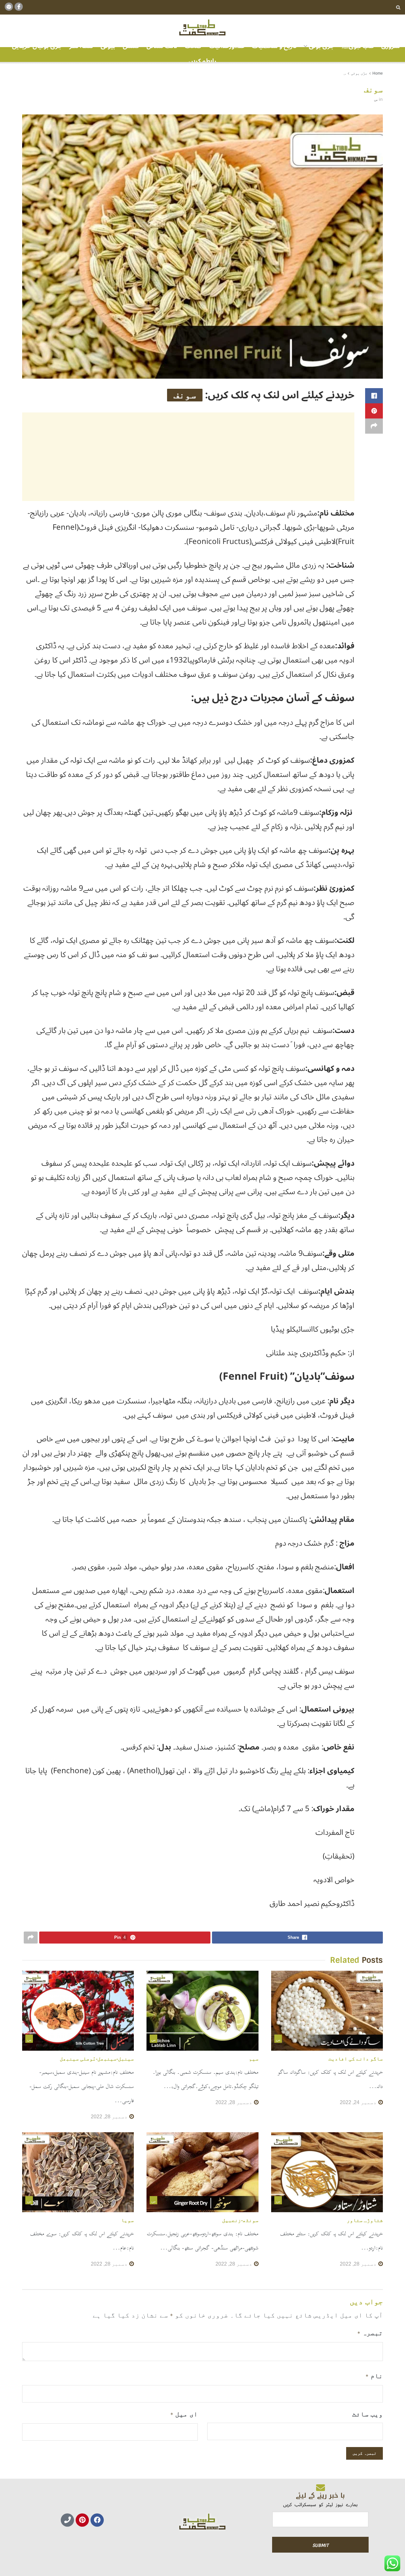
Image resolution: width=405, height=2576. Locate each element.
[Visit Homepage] (202, 28)
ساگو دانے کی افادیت (356, 2059)
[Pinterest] (82, 2520)
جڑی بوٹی (321, 46)
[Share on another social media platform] (374, 426)
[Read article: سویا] (78, 2172)
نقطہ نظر (81, 46)
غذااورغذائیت (227, 46)
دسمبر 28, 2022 (234, 2102)
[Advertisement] (188, 457)
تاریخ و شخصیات (274, 46)
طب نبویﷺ (358, 46)
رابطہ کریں (202, 61)
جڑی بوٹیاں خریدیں (37, 46)
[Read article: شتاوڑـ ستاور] (327, 2172)
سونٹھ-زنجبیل (240, 2220)
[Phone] (67, 2520)
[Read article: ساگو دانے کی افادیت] (327, 2011)
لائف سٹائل (162, 46)
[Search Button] (398, 7)
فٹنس (131, 46)
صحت (193, 46)
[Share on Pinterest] (374, 411)
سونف (185, 395)
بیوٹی (108, 46)
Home (378, 73)
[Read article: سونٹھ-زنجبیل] (202, 2172)
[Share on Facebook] (374, 396)
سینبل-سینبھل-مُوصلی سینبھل (97, 2059)
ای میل (184, 2414)
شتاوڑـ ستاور (365, 2220)
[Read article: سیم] (202, 2011)
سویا (128, 2220)
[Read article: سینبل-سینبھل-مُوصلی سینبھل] (78, 2011)
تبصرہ (370, 2333)
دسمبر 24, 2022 (359, 2102)
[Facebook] (97, 2520)
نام (374, 2376)
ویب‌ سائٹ (368, 2414)
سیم (254, 2059)
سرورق (391, 46)
